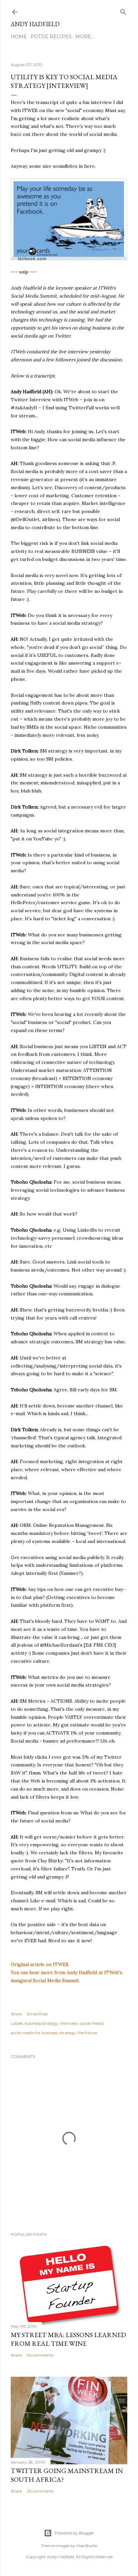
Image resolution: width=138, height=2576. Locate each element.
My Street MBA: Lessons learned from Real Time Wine (68, 2339)
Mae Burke (87, 2546)
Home (19, 37)
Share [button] (16, 2014)
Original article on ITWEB (40, 1964)
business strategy (41, 2023)
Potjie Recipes (51, 37)
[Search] (123, 11)
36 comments (40, 2355)
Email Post (37, 2014)
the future (87, 2033)
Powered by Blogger (74, 2533)
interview (69, 2023)
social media (92, 2023)
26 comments (40, 2491)
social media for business (34, 2033)
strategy (68, 2033)
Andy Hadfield (35, 24)
